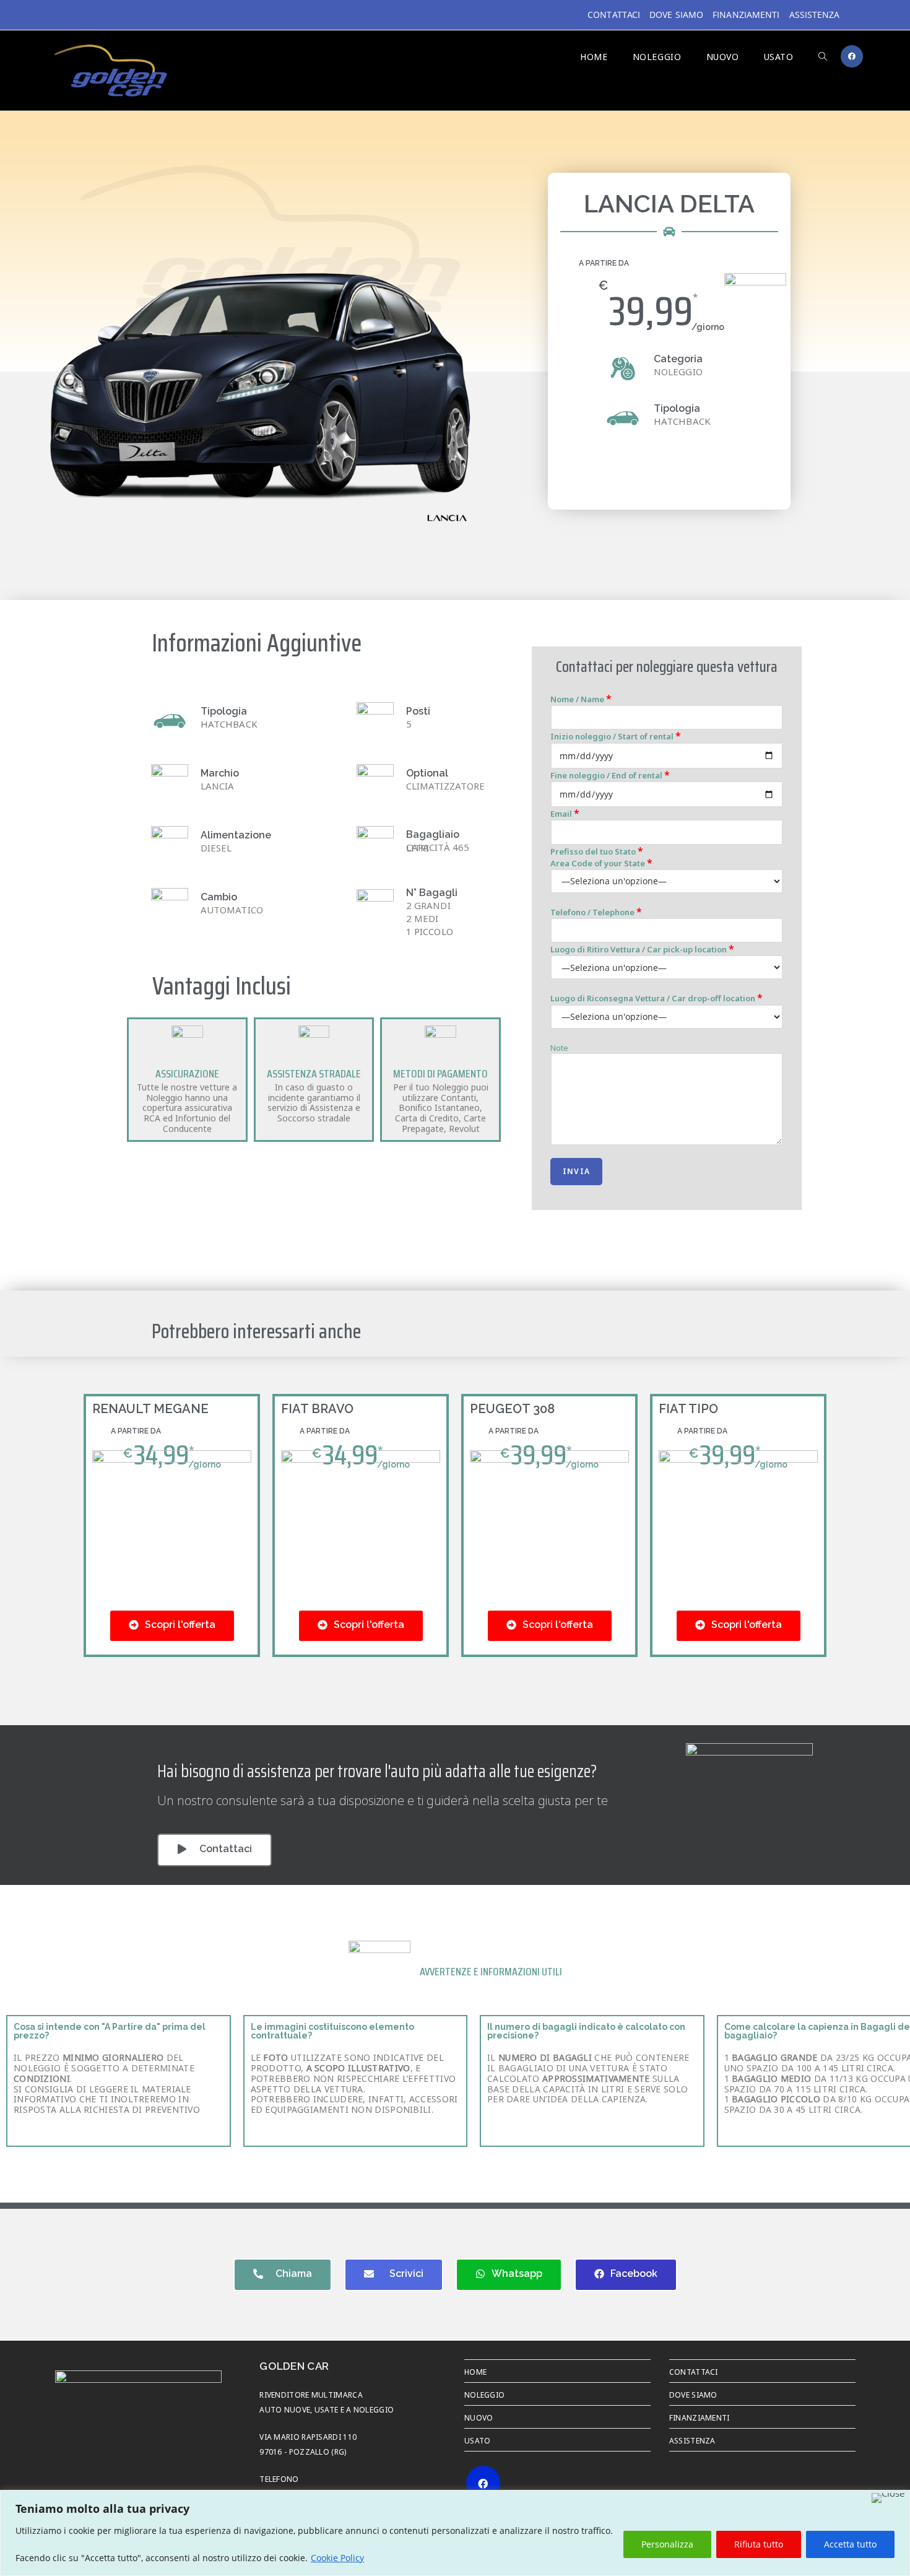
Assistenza (815, 15)
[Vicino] (888, 2498)
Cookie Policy (337, 2558)
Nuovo (479, 2417)
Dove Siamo (676, 15)
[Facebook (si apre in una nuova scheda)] (852, 56)
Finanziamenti (746, 15)
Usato (478, 2440)
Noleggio (484, 2394)
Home (475, 2371)
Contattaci (614, 15)
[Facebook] (483, 2483)
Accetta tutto (850, 2544)
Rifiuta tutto (759, 2544)
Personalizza (667, 2544)
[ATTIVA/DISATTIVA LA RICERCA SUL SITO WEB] (823, 56)
